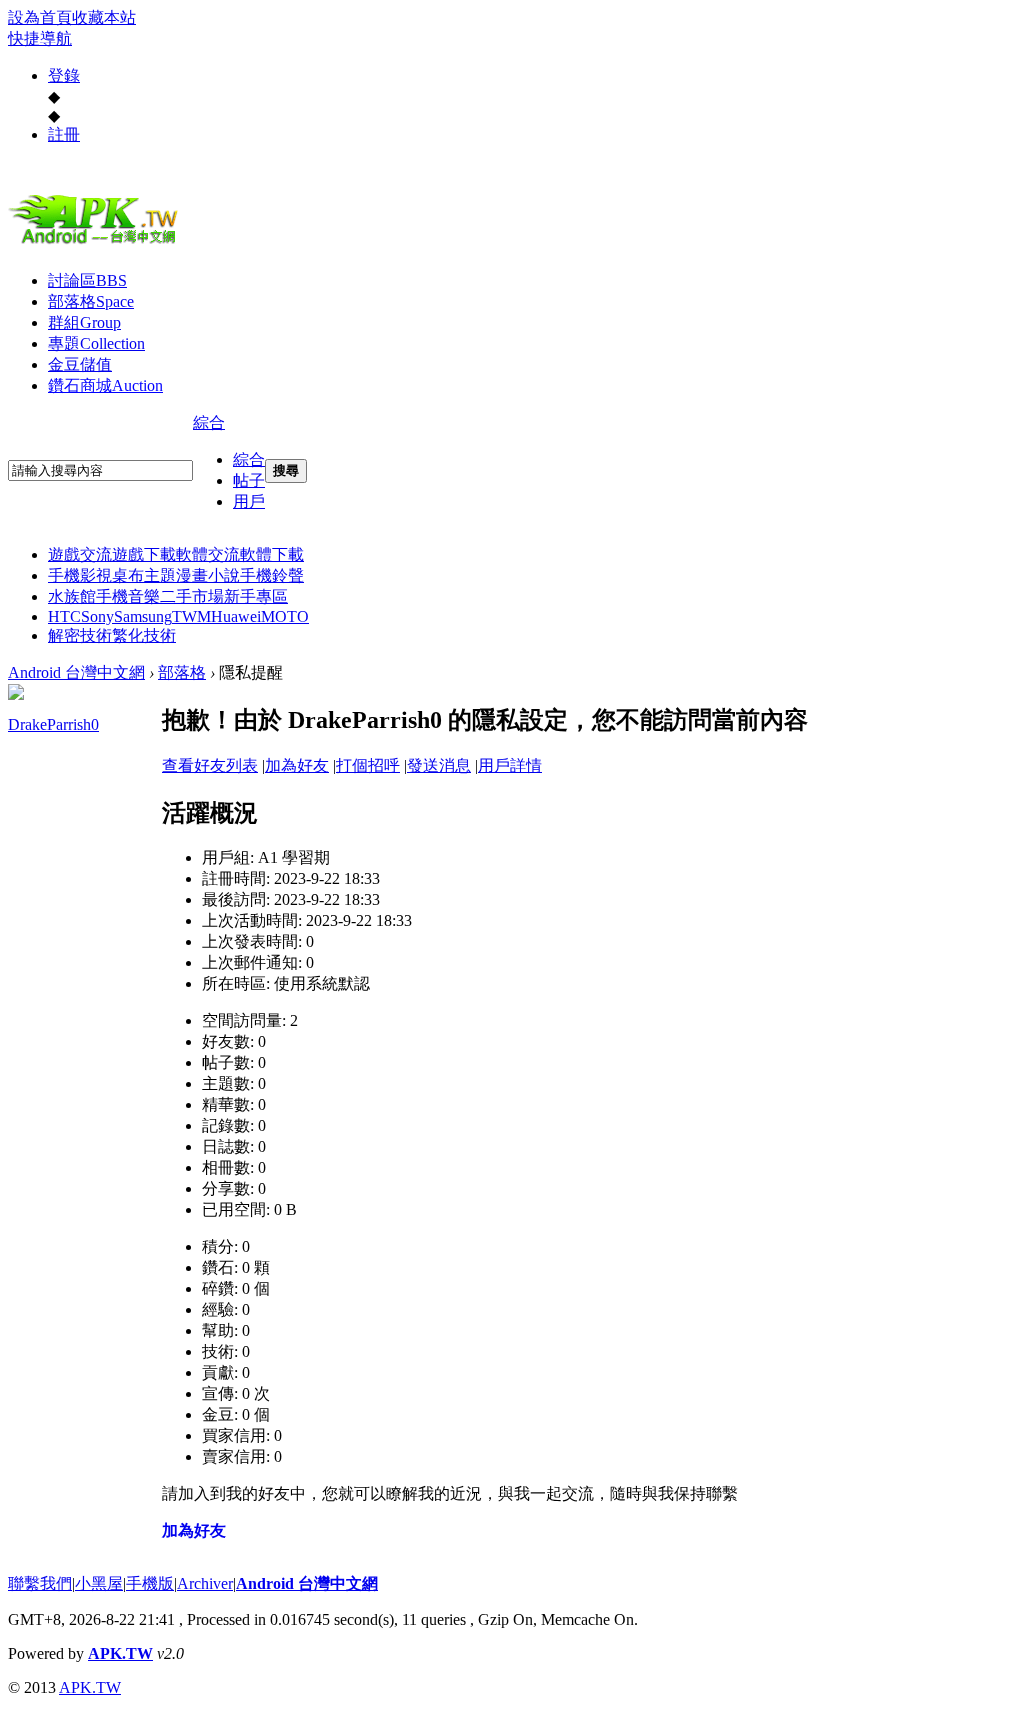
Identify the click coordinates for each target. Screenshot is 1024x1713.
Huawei (236, 616)
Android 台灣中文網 (76, 672)
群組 (84, 322)
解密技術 (80, 635)
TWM (191, 616)
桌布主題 (144, 575)
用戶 (249, 501)
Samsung (143, 616)
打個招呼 (368, 765)
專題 (96, 343)
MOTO (285, 616)
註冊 (64, 134)
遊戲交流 (80, 554)
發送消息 (439, 765)
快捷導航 (40, 38)
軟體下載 (272, 554)
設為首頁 (40, 17)
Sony (97, 616)
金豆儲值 (80, 364)
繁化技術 (144, 635)
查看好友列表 (210, 765)
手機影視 (80, 575)
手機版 (150, 1583)
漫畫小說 (208, 575)
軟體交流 (208, 554)
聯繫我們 (40, 1583)
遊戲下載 (144, 554)
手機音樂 (128, 596)
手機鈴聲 (272, 575)
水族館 (72, 596)
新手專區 (256, 596)
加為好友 (297, 765)
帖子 (249, 480)
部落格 (91, 301)
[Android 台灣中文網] (98, 243)
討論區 (87, 280)
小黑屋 (99, 1583)
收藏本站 (104, 17)
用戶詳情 (510, 765)
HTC (64, 616)
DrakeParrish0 (53, 724)
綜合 (209, 422)
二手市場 (192, 596)
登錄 (64, 75)
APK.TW (120, 1653)
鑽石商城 (105, 385)
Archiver (205, 1583)
